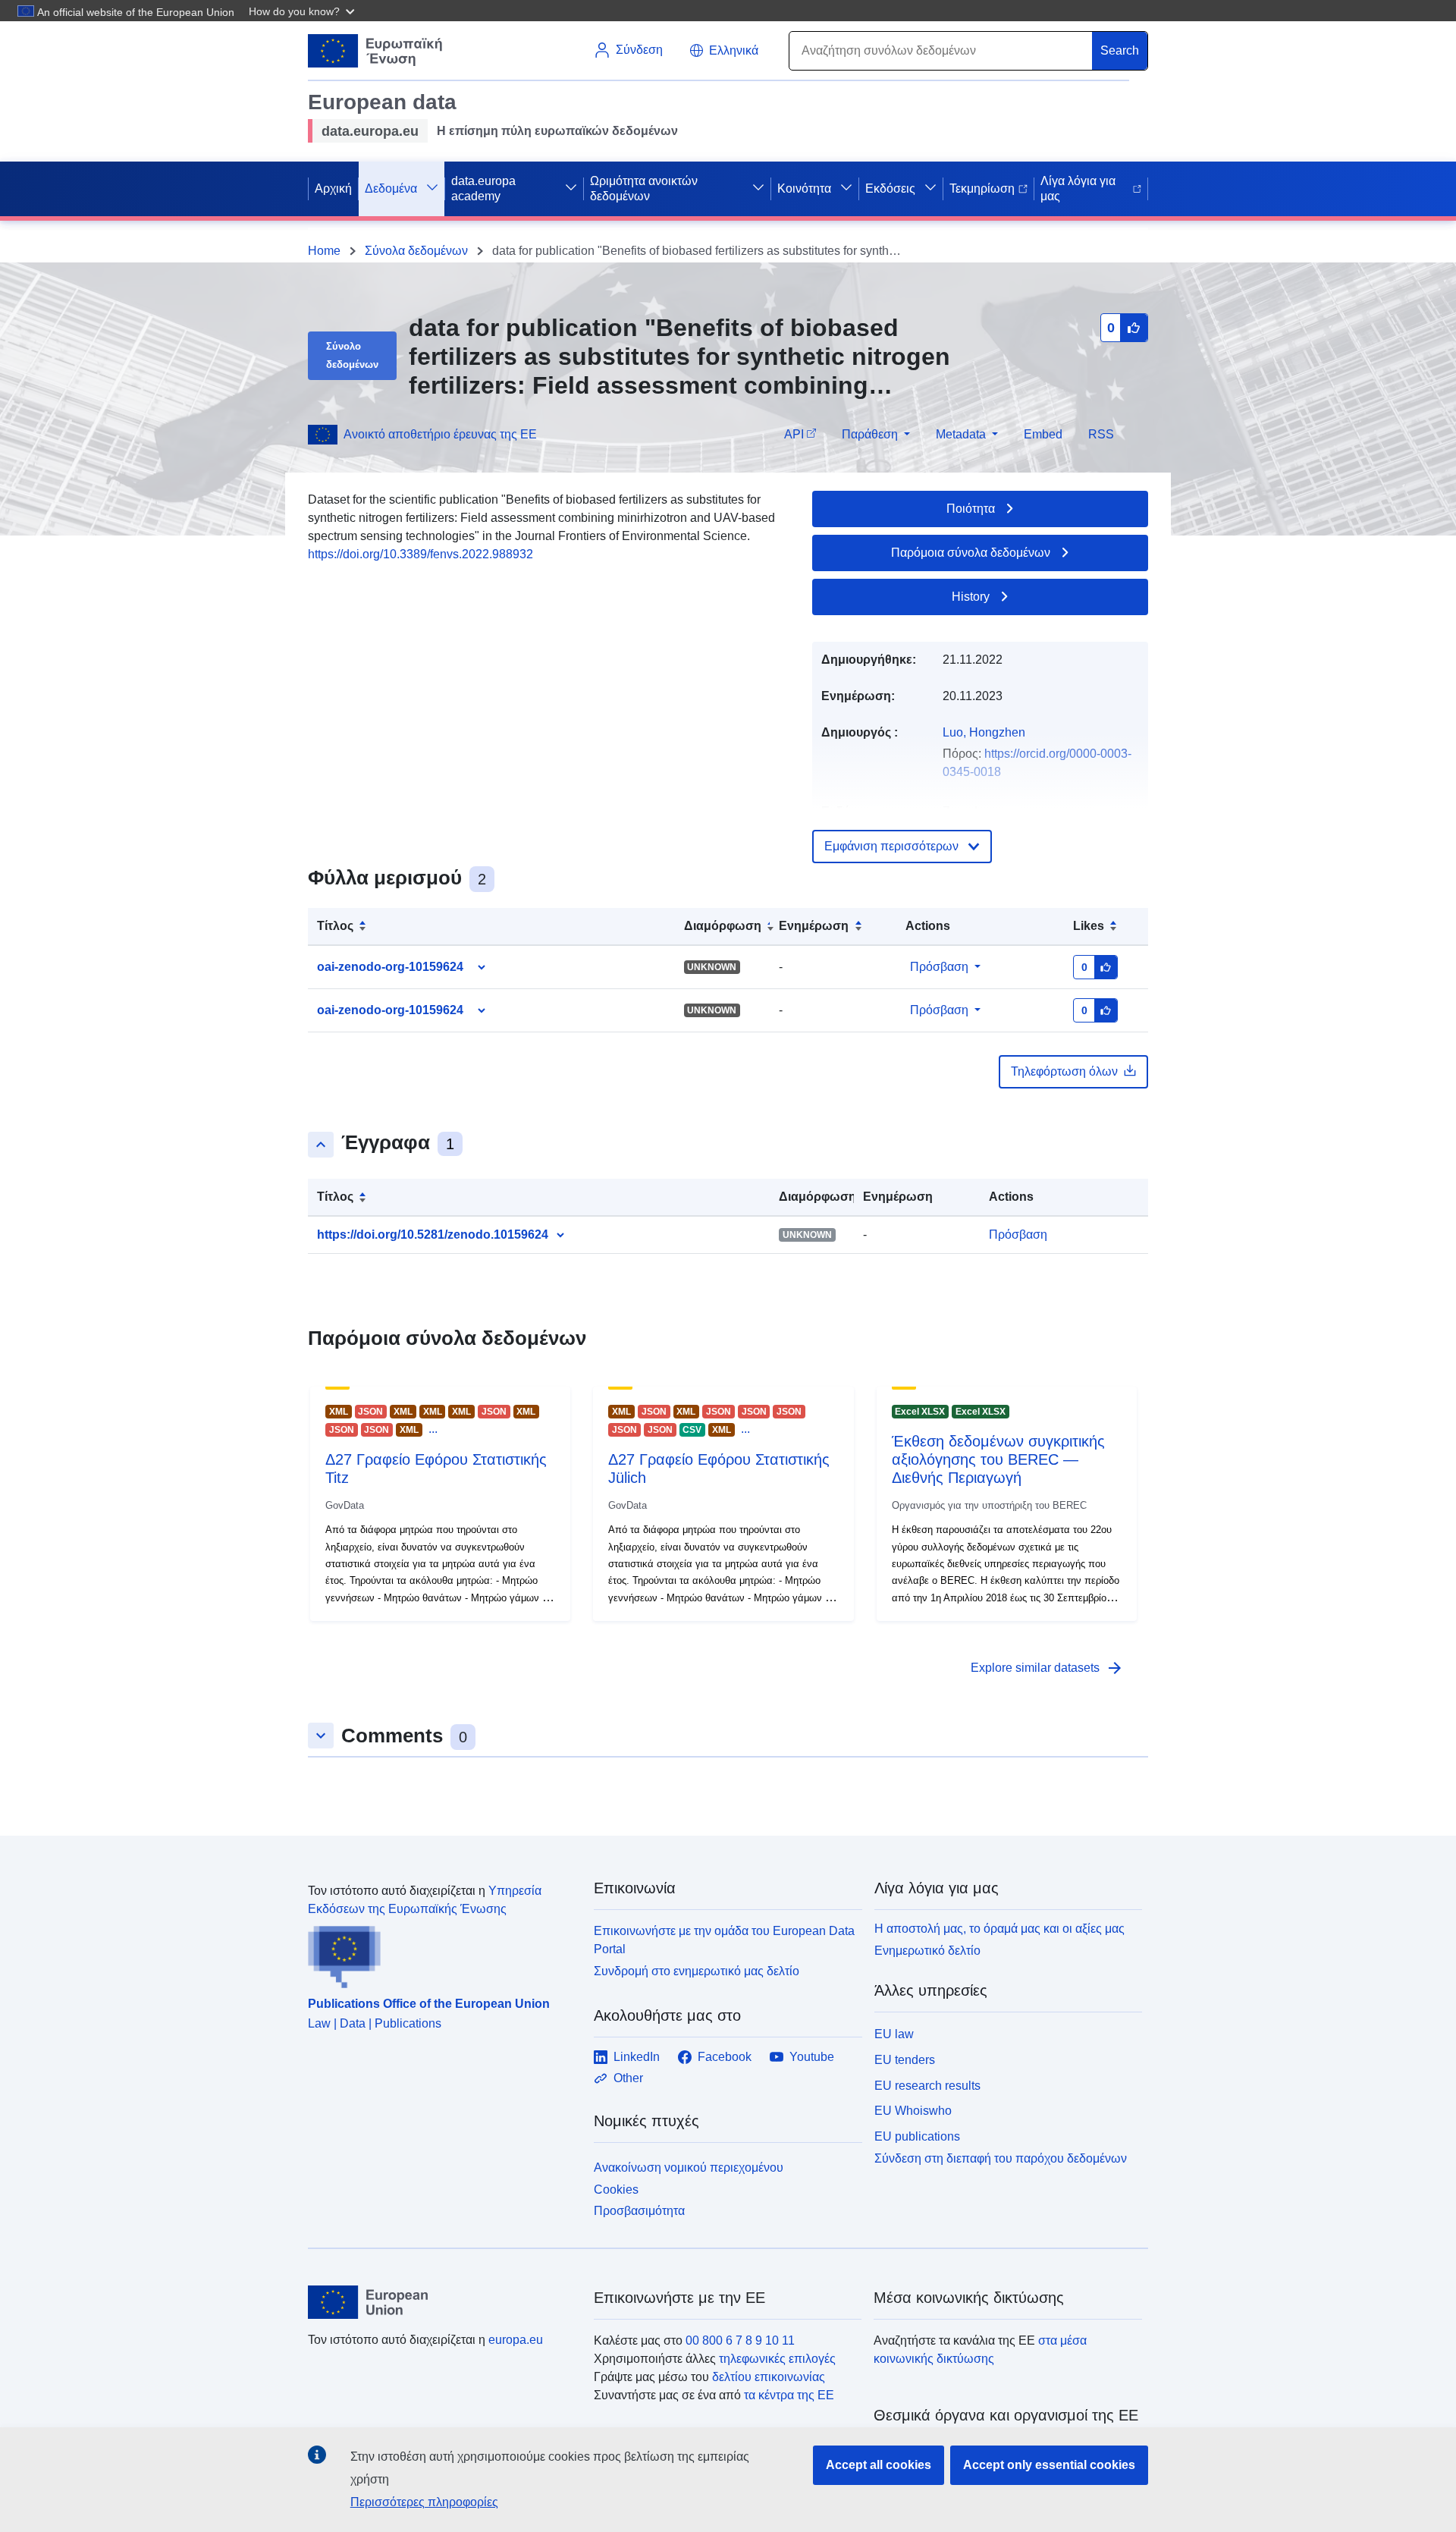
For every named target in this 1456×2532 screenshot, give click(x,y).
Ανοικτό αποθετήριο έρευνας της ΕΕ (440, 434)
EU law (894, 2034)
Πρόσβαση (939, 967)
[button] (303, 11)
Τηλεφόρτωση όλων (1064, 1071)
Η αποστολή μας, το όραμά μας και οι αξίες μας (999, 1929)
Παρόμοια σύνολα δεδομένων (971, 553)
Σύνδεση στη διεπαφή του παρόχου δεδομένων (1001, 2158)
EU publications (917, 2136)
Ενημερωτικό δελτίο (927, 1951)
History (971, 597)
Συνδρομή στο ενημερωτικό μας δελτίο (697, 1971)
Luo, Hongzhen (984, 732)
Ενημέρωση (814, 926)
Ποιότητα (971, 509)
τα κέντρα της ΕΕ (789, 2395)
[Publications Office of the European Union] (442, 1953)
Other (628, 2078)
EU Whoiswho (913, 2111)
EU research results (927, 2086)
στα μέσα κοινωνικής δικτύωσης (980, 2350)
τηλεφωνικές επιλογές (777, 2359)
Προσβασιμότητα (639, 2211)
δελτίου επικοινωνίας (769, 2377)
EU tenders (905, 2060)
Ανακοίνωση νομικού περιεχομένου (689, 2168)
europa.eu (516, 2340)
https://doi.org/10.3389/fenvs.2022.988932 (420, 554)
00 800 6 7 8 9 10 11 (740, 2340)
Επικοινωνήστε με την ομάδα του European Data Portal (724, 1940)
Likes (1089, 926)
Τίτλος (335, 926)
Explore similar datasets (1047, 1668)
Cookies (616, 2190)
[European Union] (442, 2302)
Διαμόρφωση (723, 926)
